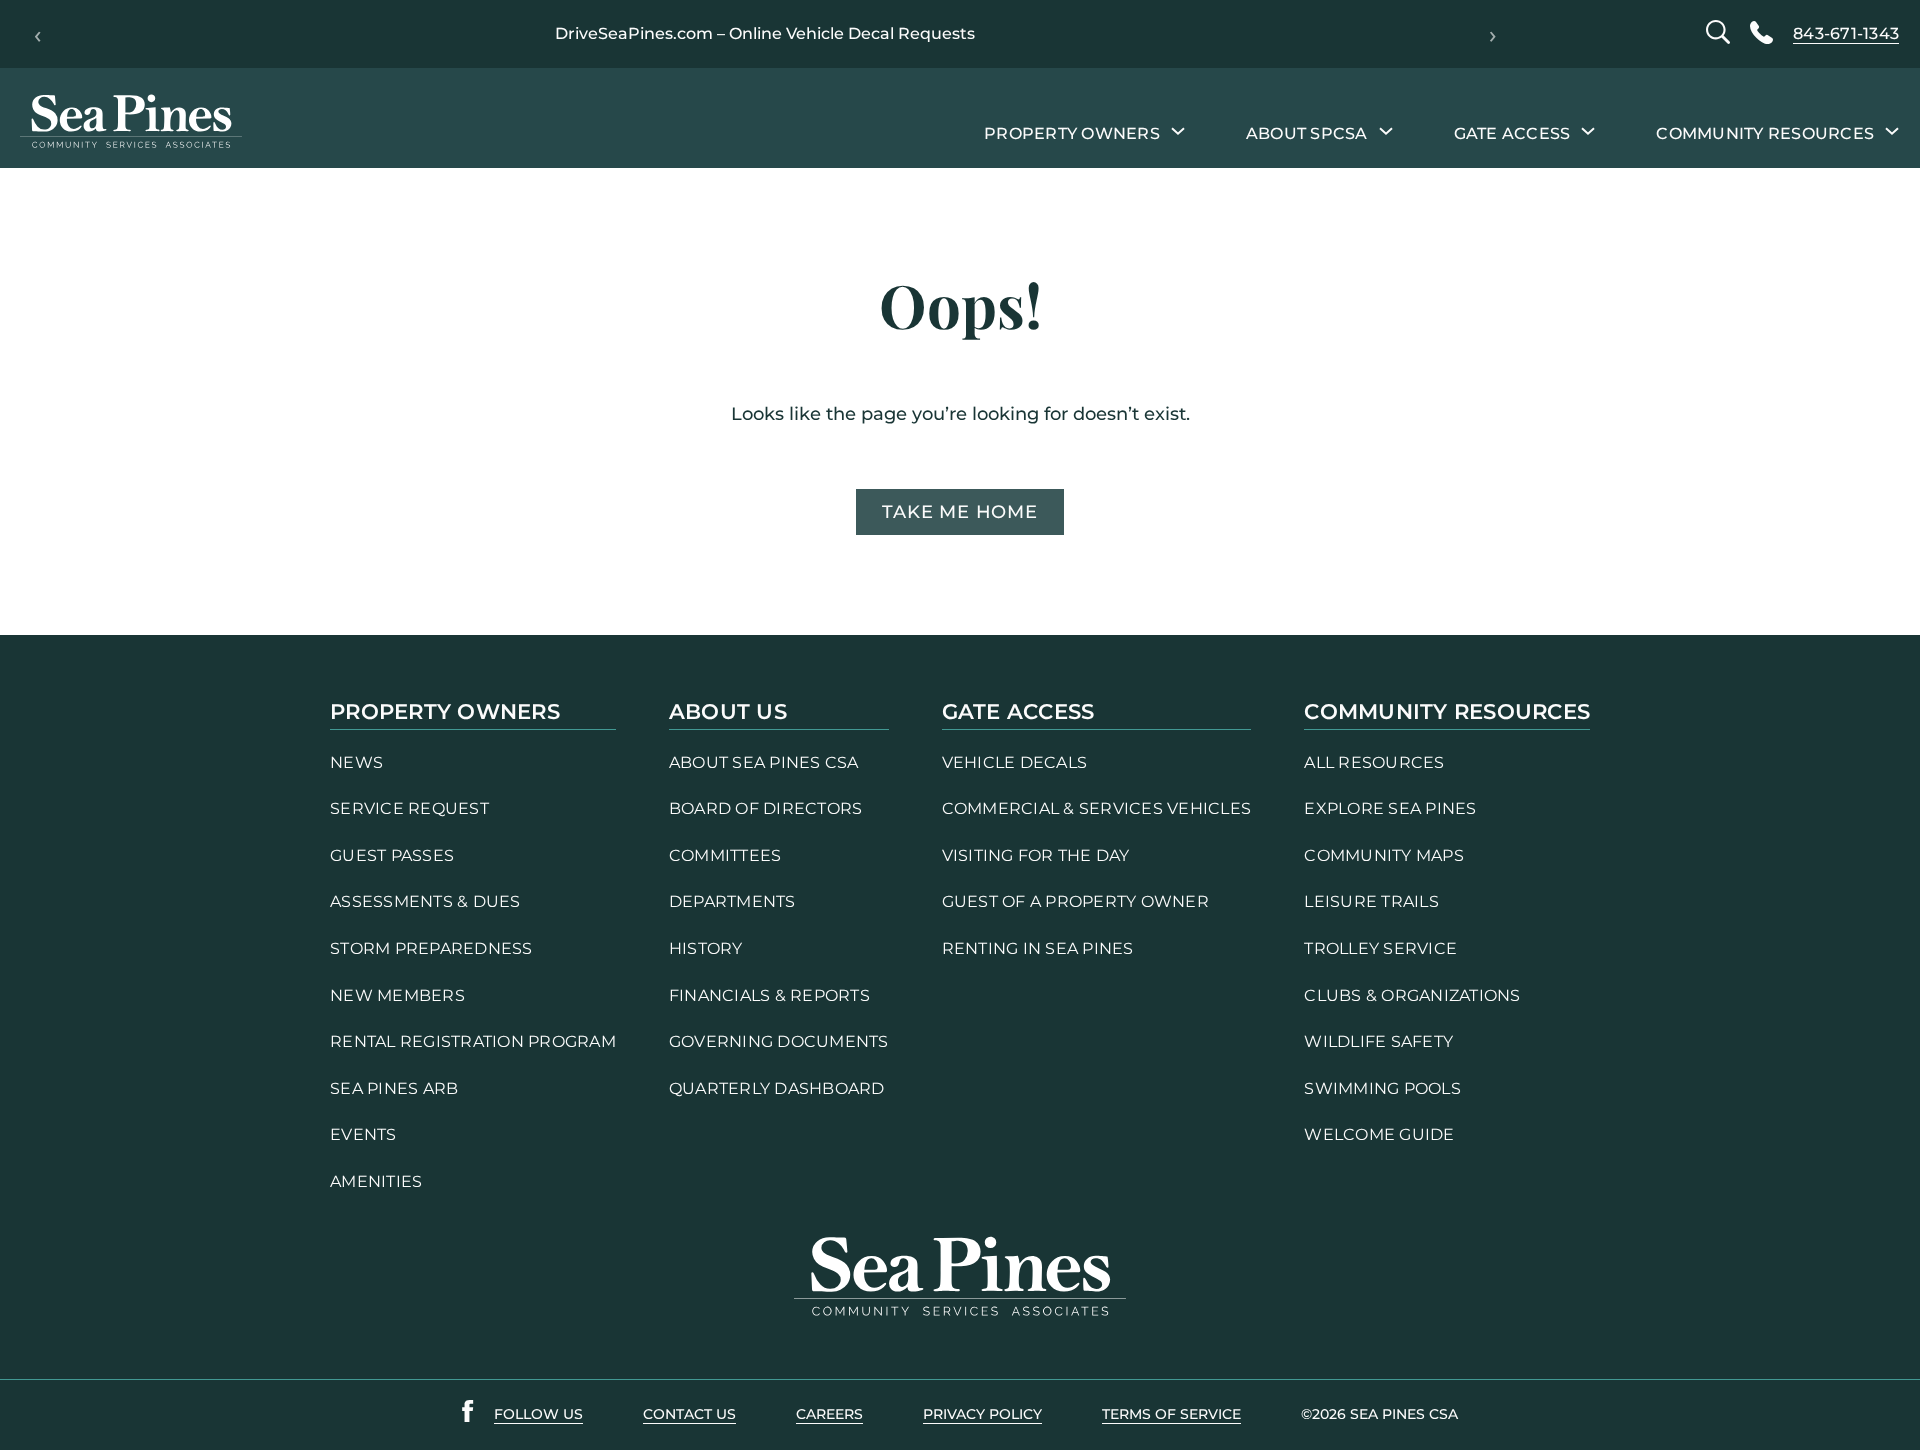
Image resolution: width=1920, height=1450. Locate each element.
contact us (689, 1414)
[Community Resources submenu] (1892, 130)
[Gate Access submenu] (1588, 130)
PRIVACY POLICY (982, 1414)
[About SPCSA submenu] (1386, 130)
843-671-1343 (1846, 33)
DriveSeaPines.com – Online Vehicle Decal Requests (765, 33)
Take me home (960, 512)
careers (829, 1414)
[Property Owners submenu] (1178, 130)
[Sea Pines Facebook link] (468, 1415)
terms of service (1171, 1414)
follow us (538, 1414)
